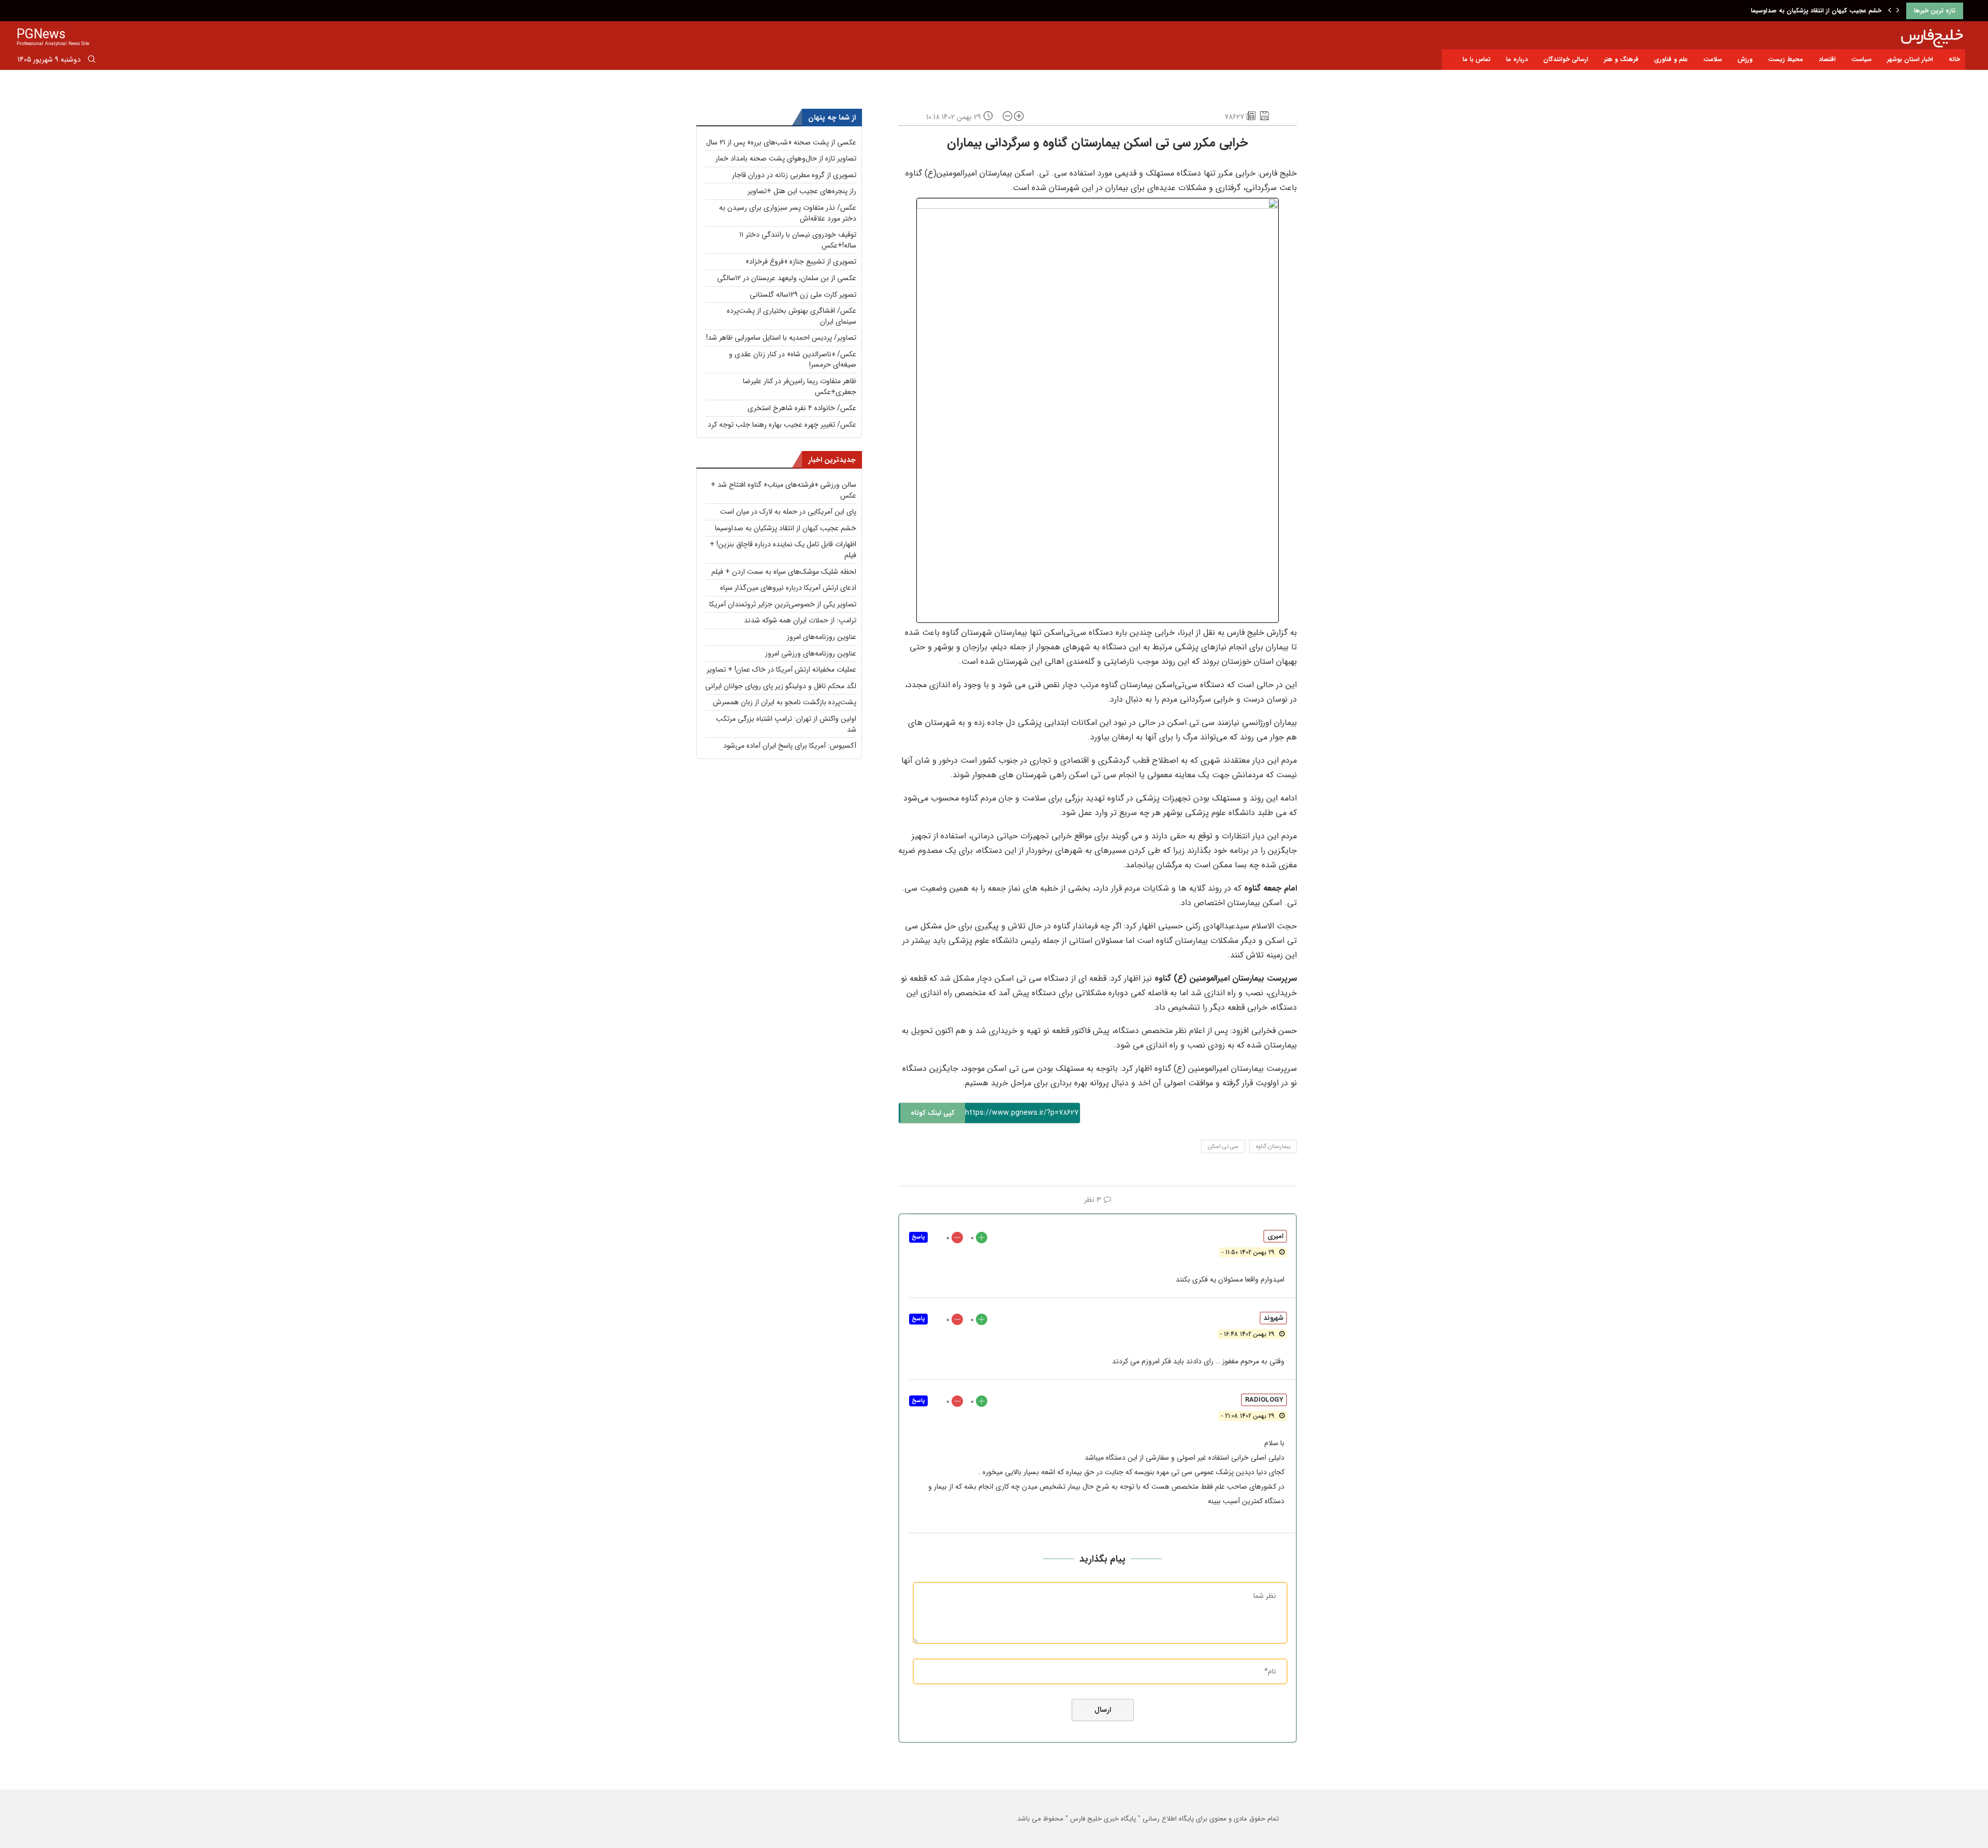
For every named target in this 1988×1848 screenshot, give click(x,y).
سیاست (1861, 59)
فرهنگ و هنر (1621, 59)
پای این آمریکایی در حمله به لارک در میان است (788, 512)
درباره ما (1517, 59)
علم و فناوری (1671, 59)
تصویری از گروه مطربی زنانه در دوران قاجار (794, 175)
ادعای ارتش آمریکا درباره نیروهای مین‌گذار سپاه (788, 588)
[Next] (1898, 11)
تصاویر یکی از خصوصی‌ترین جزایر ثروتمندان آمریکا (783, 604)
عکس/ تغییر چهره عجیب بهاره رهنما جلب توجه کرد (782, 425)
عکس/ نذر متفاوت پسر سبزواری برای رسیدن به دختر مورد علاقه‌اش (788, 213)
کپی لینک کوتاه (933, 1113)
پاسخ (918, 1237)
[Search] (92, 61)
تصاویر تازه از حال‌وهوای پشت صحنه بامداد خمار (786, 158)
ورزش (1745, 59)
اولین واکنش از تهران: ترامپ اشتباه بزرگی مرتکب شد (786, 724)
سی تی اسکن (1223, 1147)
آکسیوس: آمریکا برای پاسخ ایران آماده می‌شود (790, 746)
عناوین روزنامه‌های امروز (822, 637)
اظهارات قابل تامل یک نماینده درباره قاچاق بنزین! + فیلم (1805, 11)
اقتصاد (1827, 59)
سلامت (1713, 59)
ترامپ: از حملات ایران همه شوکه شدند (800, 620)
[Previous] (1890, 11)
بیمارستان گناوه (1273, 1147)
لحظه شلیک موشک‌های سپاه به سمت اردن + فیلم (784, 572)
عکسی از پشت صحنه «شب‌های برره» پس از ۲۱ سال (781, 142)
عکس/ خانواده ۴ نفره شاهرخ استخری (802, 408)
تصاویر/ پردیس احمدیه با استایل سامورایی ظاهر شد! (781, 338)
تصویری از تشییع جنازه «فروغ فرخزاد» (801, 261)
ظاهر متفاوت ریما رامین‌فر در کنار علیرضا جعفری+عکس (800, 387)
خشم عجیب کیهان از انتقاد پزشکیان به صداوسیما (786, 528)
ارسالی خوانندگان (1566, 59)
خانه (1954, 59)
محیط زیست (1786, 59)
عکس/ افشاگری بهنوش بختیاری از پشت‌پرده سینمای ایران (792, 316)
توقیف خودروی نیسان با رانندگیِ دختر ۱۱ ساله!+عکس (798, 240)
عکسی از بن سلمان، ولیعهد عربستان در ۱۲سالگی (787, 278)
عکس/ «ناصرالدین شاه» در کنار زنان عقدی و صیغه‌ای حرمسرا (793, 360)
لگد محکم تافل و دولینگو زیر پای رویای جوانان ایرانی (781, 686)
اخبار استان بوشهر (1910, 59)
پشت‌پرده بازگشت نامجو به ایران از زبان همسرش (785, 702)
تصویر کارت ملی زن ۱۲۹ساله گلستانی (803, 295)
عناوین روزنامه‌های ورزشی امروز (811, 653)
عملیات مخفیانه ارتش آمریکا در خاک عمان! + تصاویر (781, 670)
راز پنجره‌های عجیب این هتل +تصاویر (802, 191)
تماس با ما (1477, 59)
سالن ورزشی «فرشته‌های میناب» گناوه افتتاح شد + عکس (784, 490)
